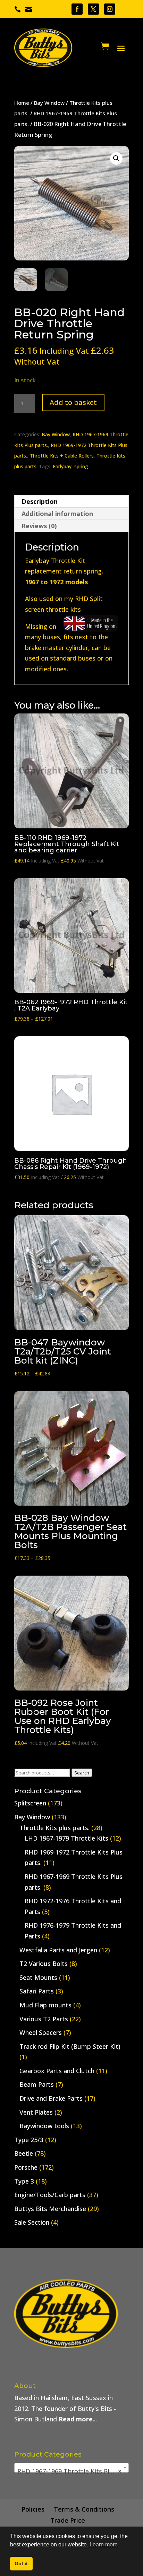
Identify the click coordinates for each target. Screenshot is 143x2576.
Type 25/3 (29, 2140)
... (78, 2419)
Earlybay (62, 466)
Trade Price (68, 2520)
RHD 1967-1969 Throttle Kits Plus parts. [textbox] (73, 2471)
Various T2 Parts (44, 2019)
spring (81, 466)
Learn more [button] (104, 2544)
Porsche (26, 2167)
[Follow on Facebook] (77, 9)
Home (22, 103)
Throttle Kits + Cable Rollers (62, 456)
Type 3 (24, 2181)
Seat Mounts (38, 1977)
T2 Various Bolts (44, 1964)
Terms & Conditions (84, 2509)
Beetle (24, 2153)
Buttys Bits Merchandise (50, 2209)
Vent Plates (36, 2112)
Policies (33, 2509)
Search (82, 1773)
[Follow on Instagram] (110, 9)
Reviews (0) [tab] (39, 526)
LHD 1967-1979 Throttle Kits (66, 1838)
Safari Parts (37, 1991)
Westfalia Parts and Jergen (58, 1950)
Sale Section (32, 2222)
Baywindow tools (44, 2126)
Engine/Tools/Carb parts (50, 2195)
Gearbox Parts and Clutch (57, 2071)
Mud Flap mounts (45, 2005)
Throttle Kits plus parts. (54, 1828)
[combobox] (71, 2468)
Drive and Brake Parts (51, 2098)
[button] (116, 158)
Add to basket (73, 402)
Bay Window (49, 103)
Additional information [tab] (57, 514)
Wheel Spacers (41, 2032)
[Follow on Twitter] (93, 9)
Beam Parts (37, 2084)
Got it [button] (21, 2563)
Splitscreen (30, 1803)
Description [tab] (40, 501)
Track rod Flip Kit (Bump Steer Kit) (70, 2046)
